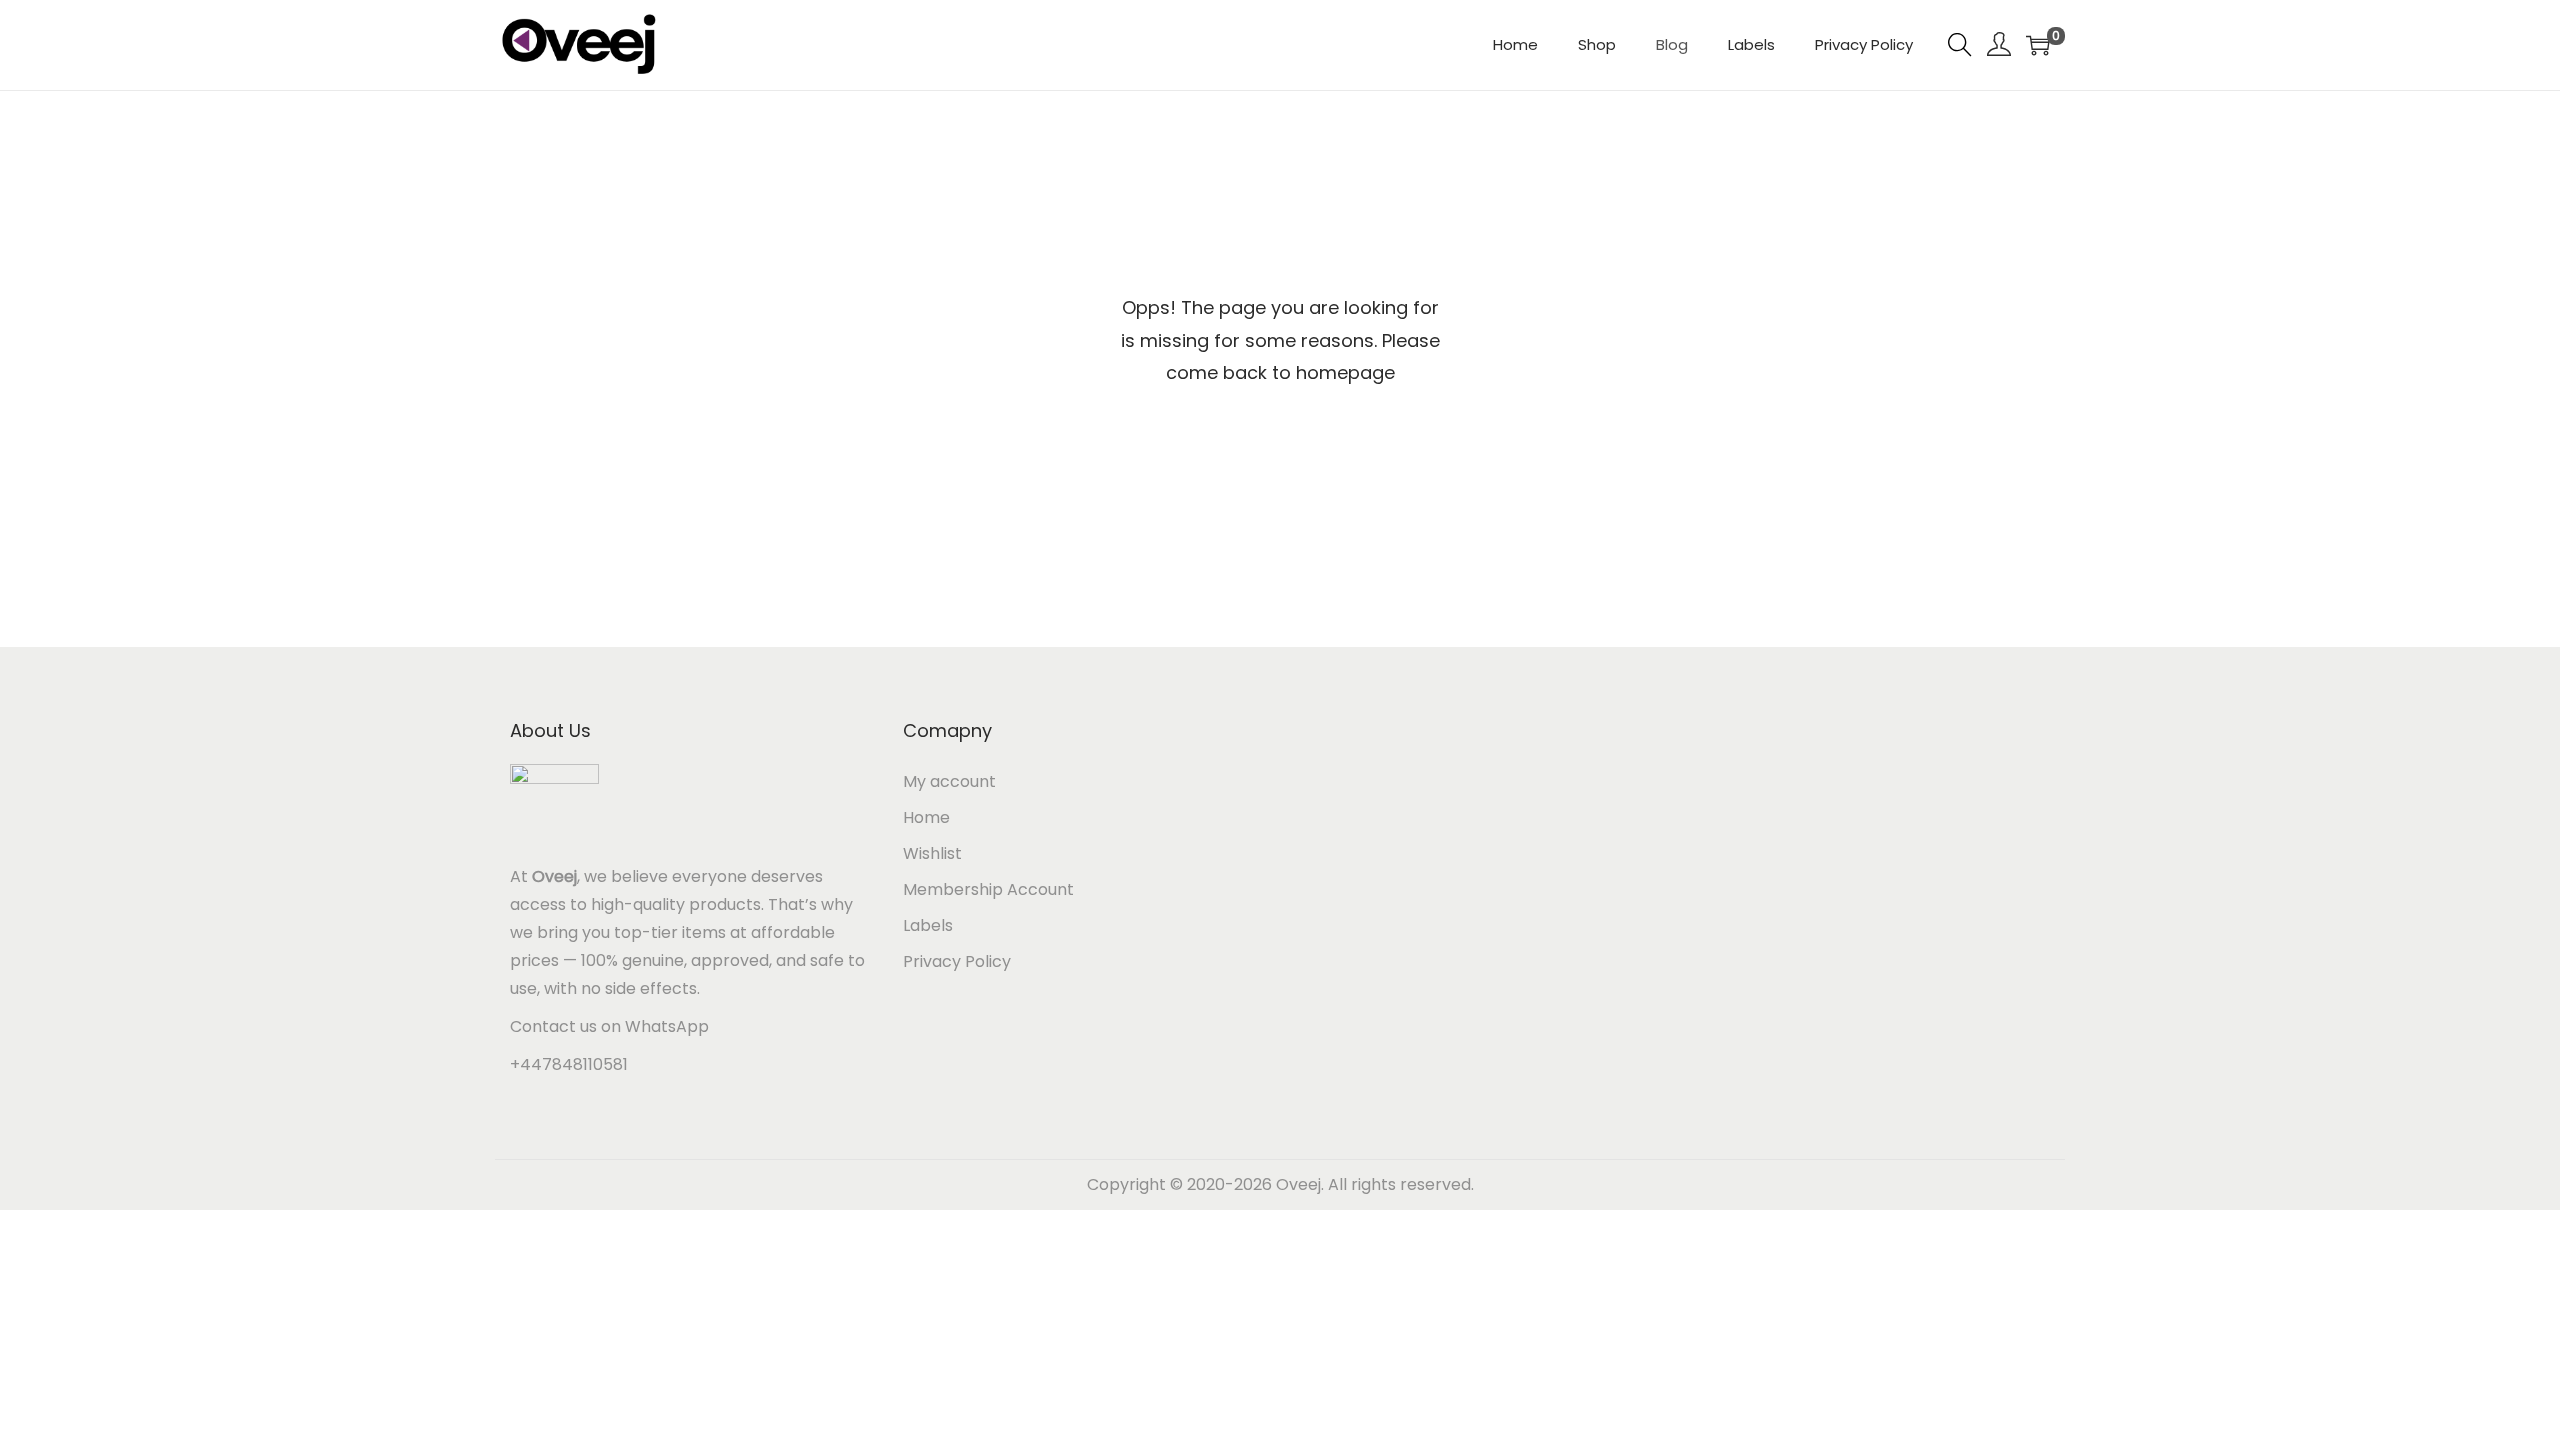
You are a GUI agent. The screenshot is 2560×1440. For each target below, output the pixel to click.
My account (949, 781)
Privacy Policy (957, 961)
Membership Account (988, 889)
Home (926, 817)
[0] (2038, 45)
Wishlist (932, 853)
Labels (928, 925)
